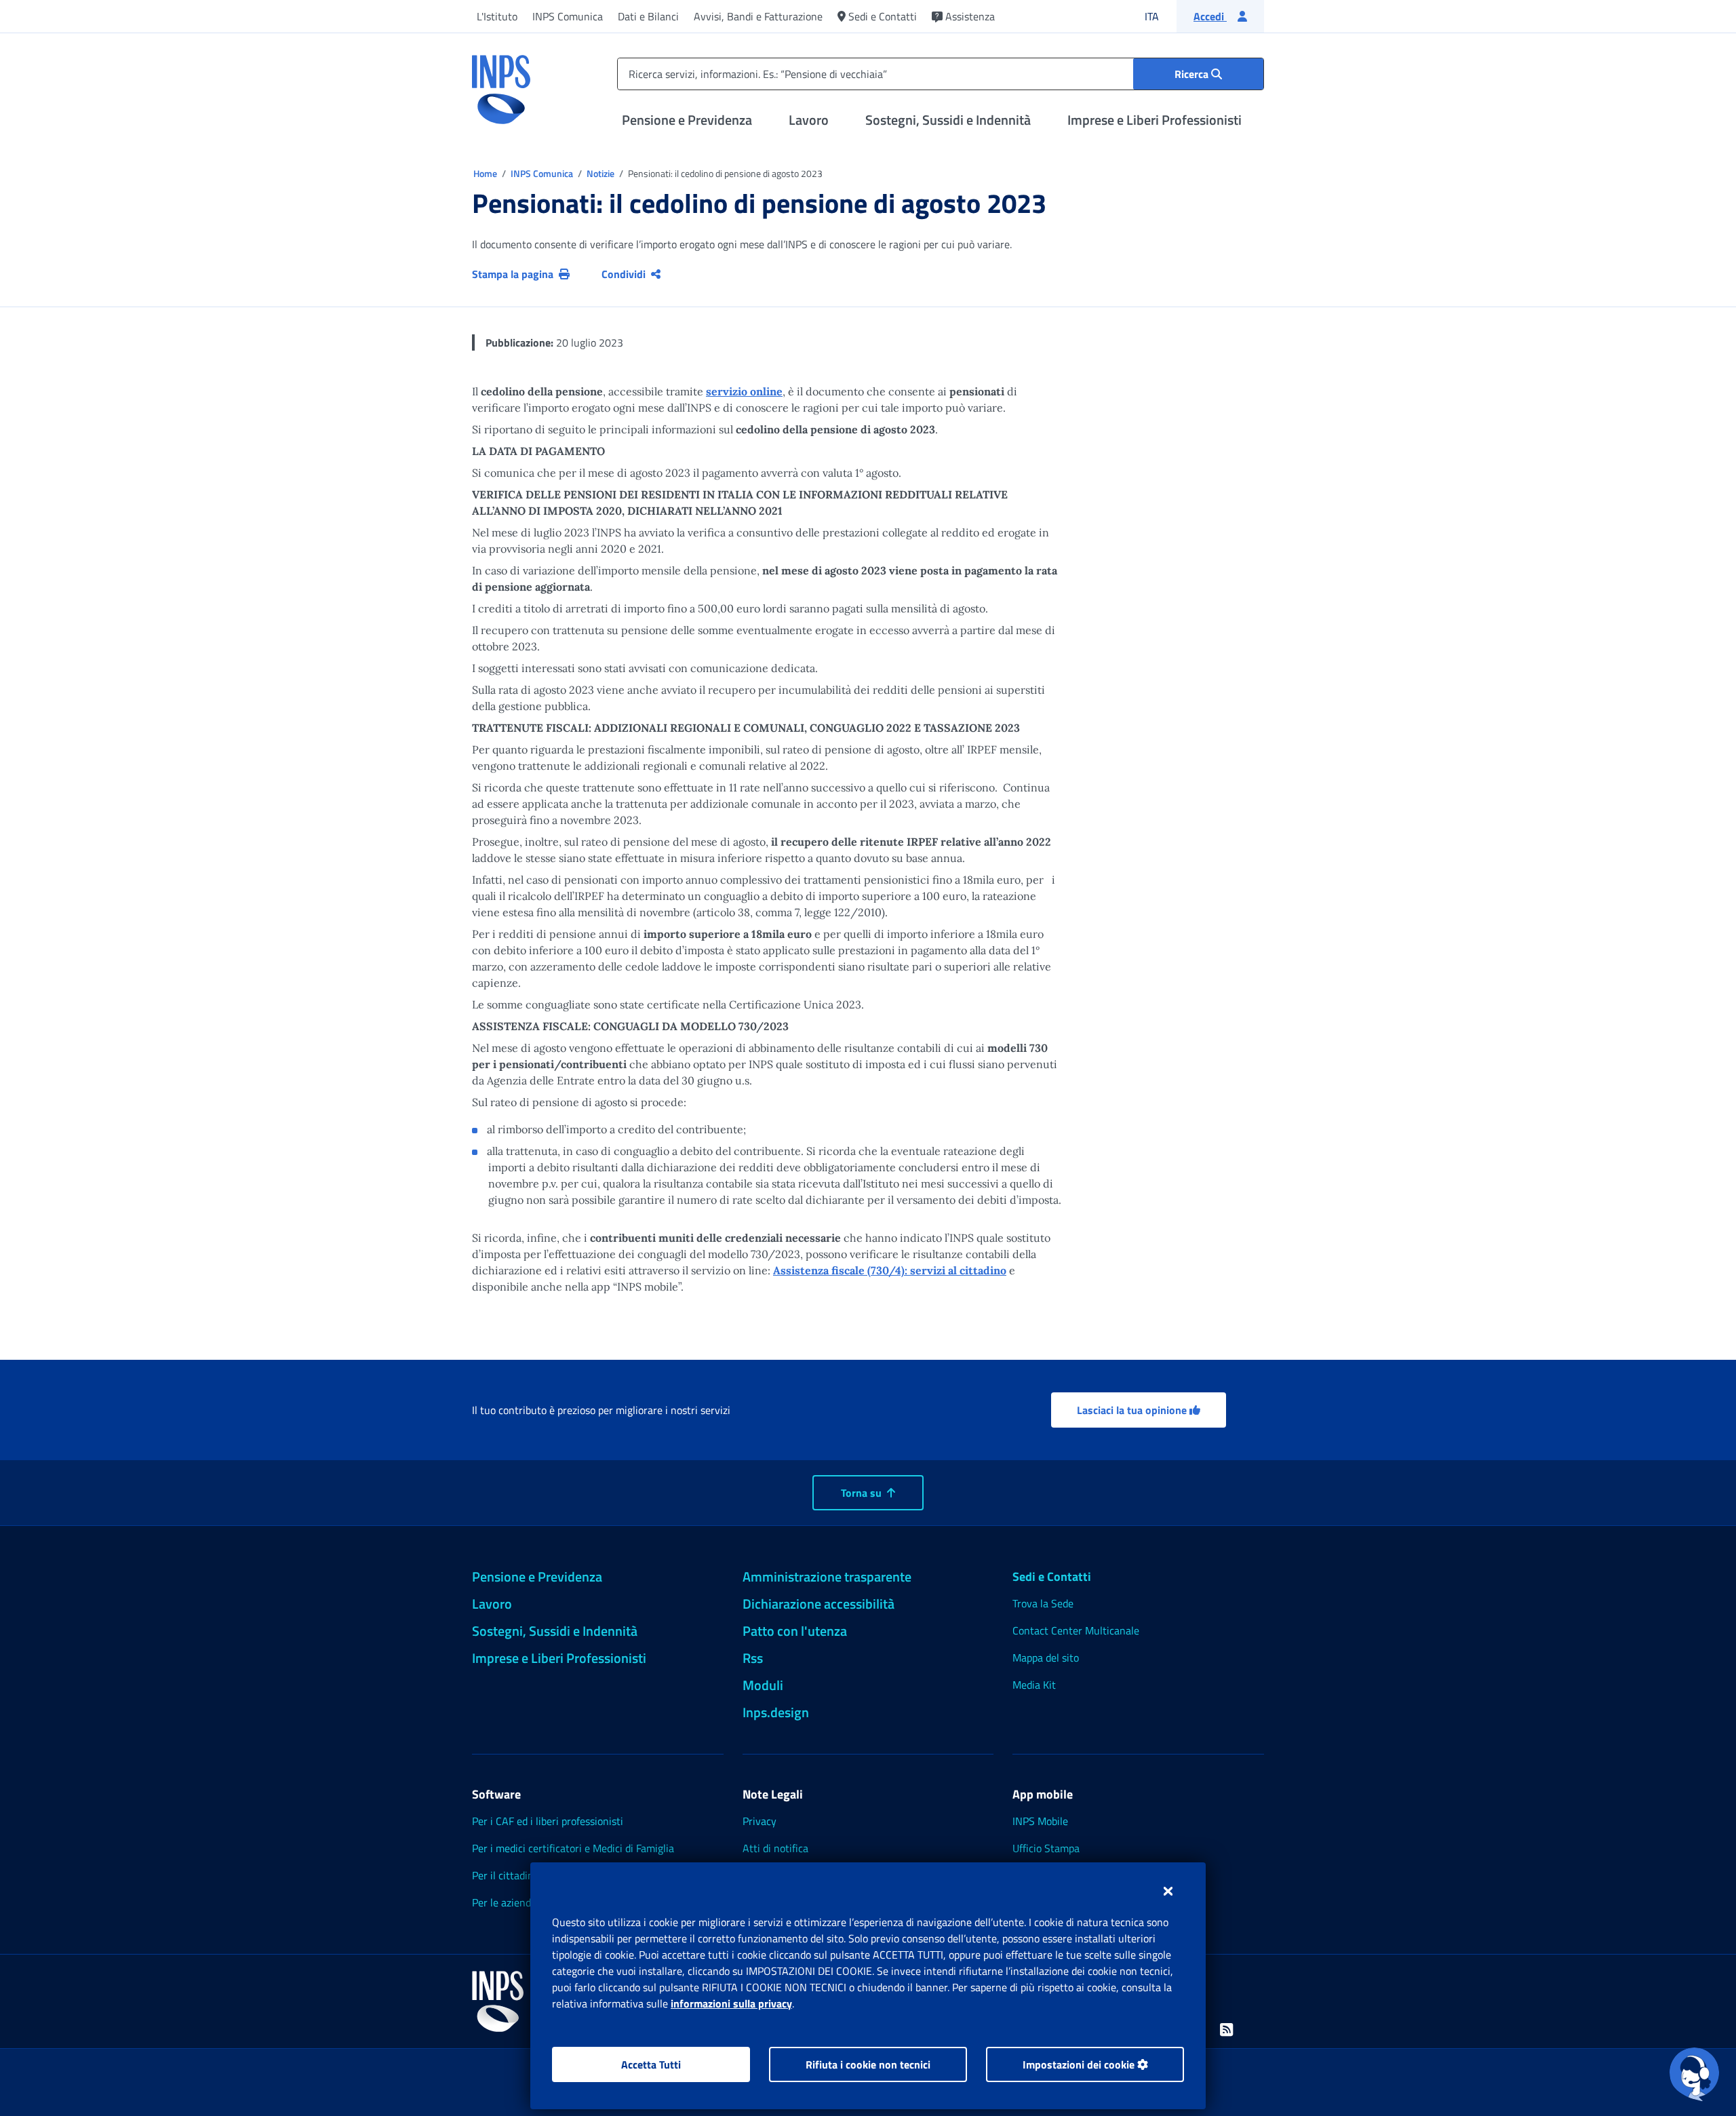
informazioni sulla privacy (731, 2003)
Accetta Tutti (651, 2064)
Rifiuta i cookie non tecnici (868, 2064)
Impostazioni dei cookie (1080, 2064)
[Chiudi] (1168, 1891)
